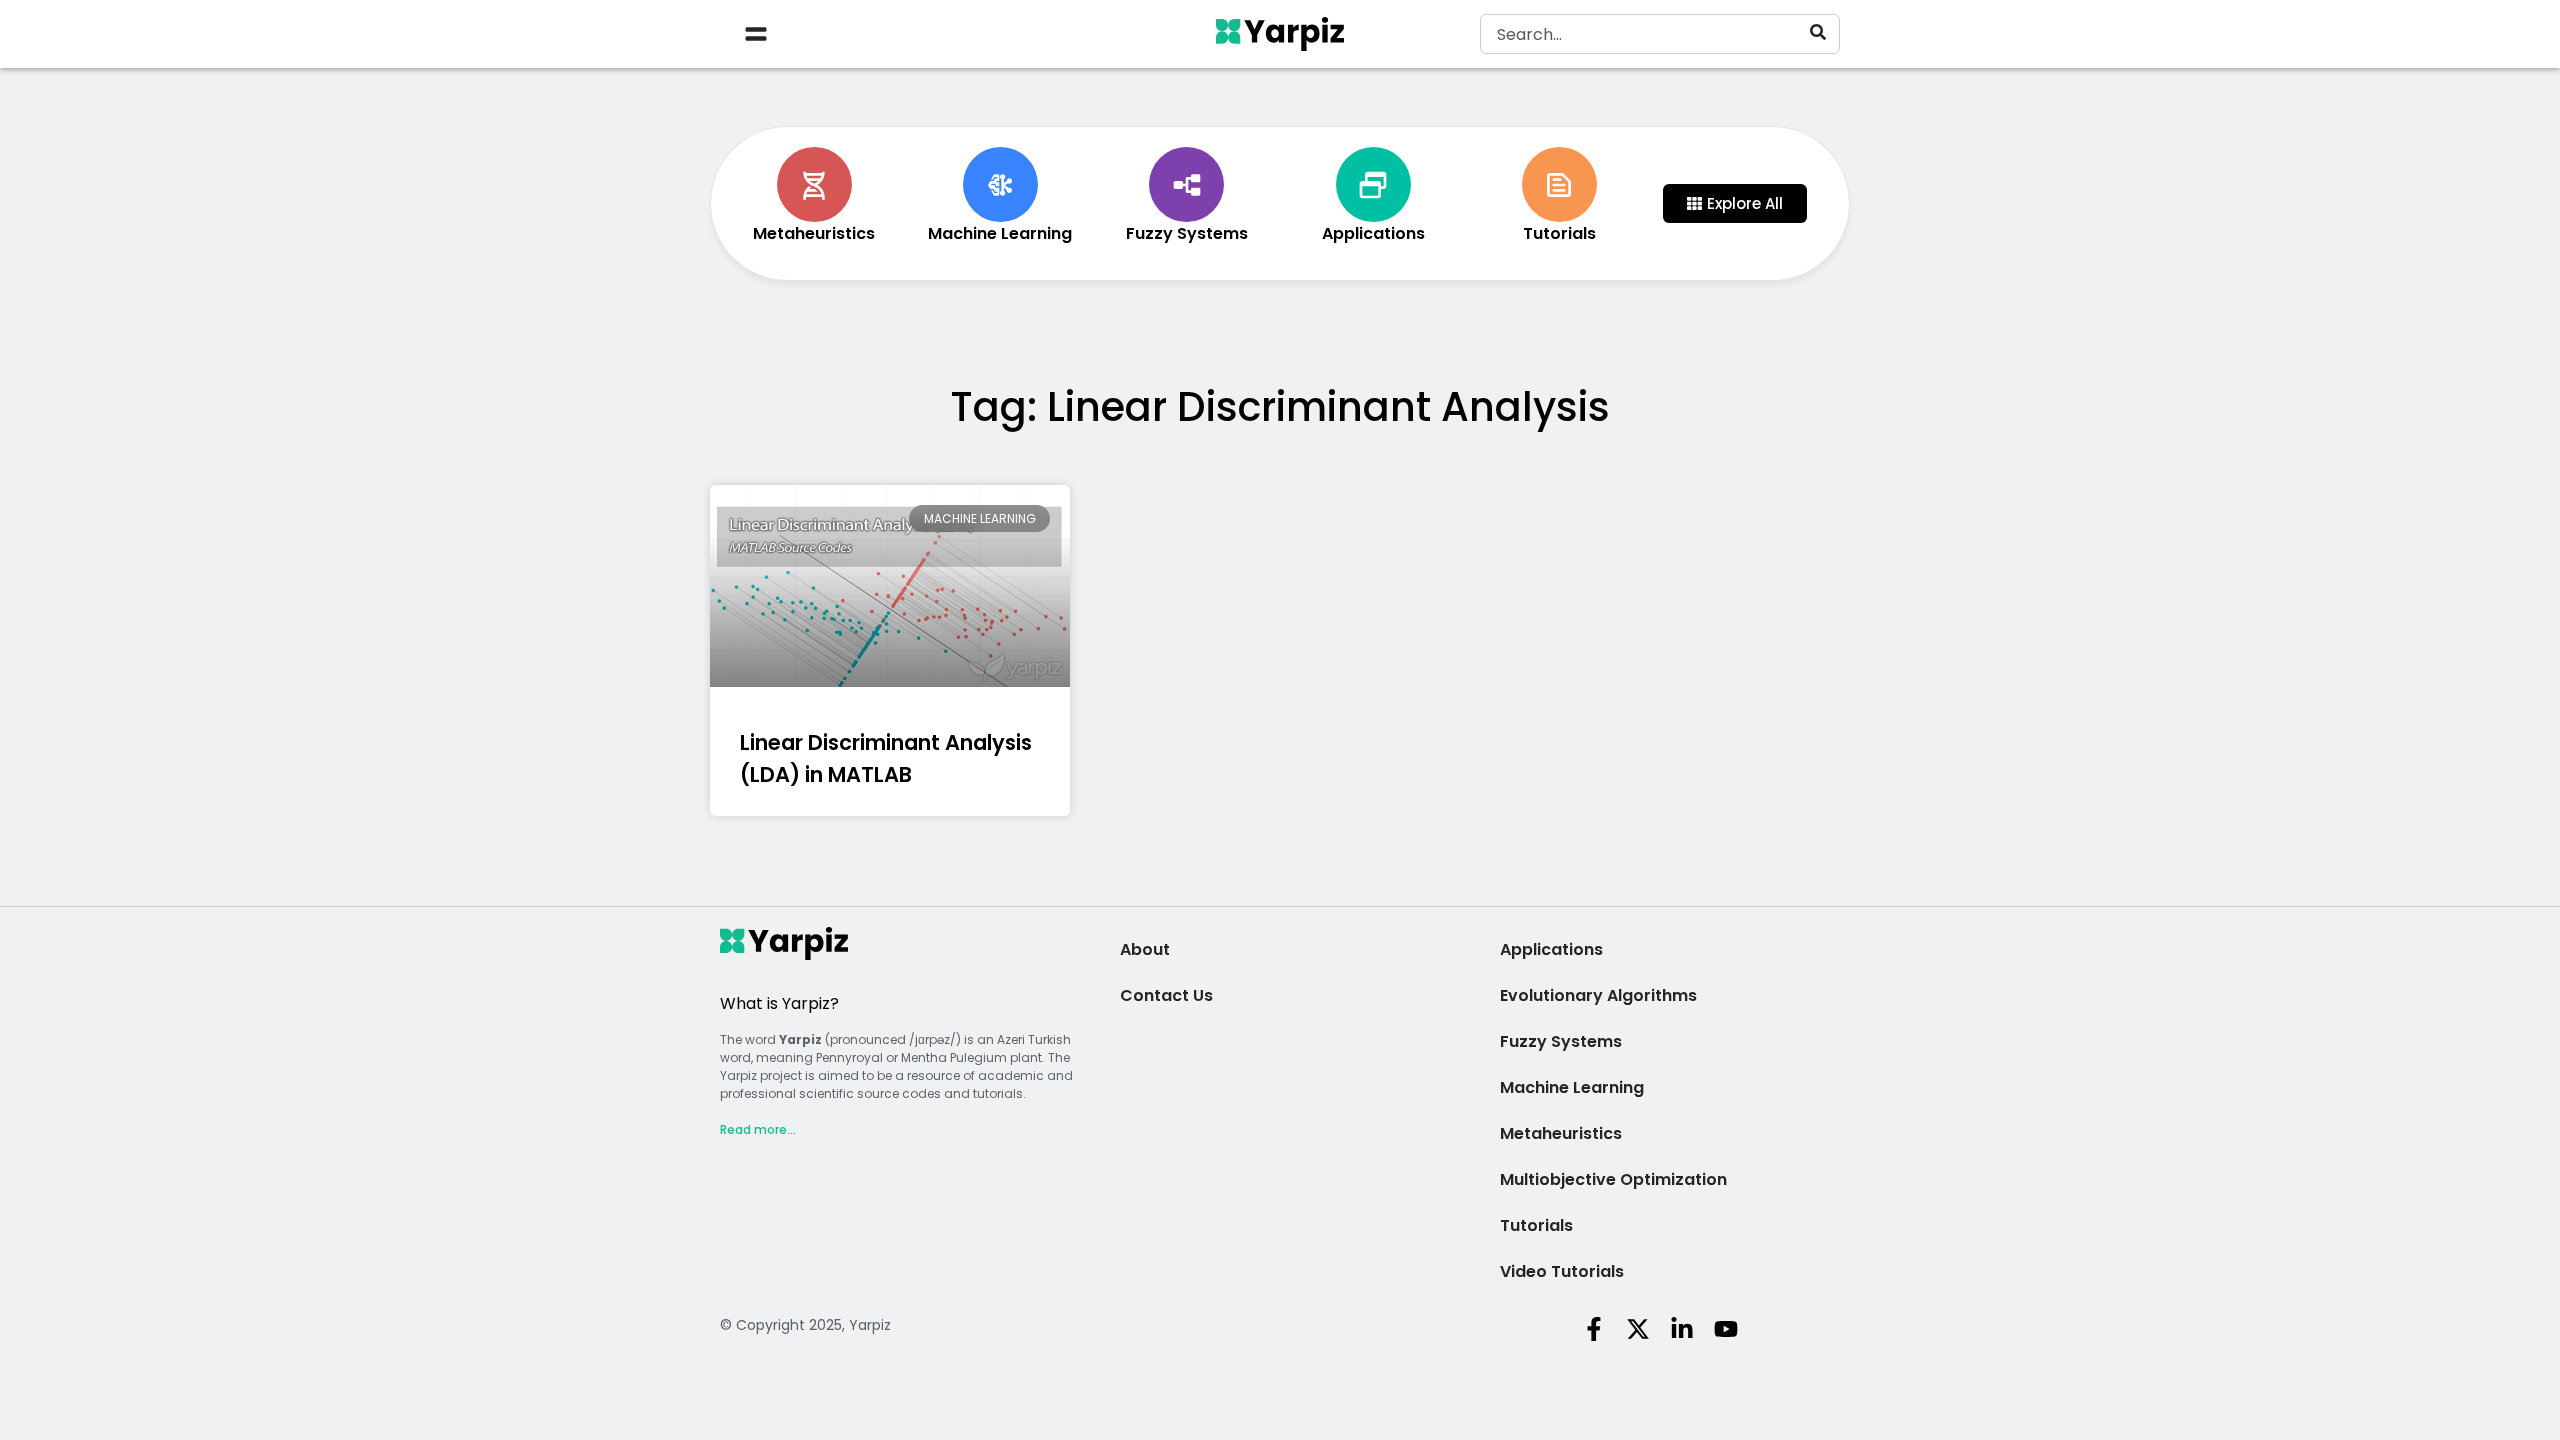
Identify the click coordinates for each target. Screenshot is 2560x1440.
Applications (1551, 949)
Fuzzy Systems (1561, 1041)
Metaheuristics (1561, 1133)
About (1145, 949)
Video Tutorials (1562, 1271)
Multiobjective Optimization (1613, 1179)
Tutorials (1536, 1225)
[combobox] (1660, 34)
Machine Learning (1572, 1087)
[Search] (1822, 32)
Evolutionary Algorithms (1598, 995)
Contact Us (1166, 995)
